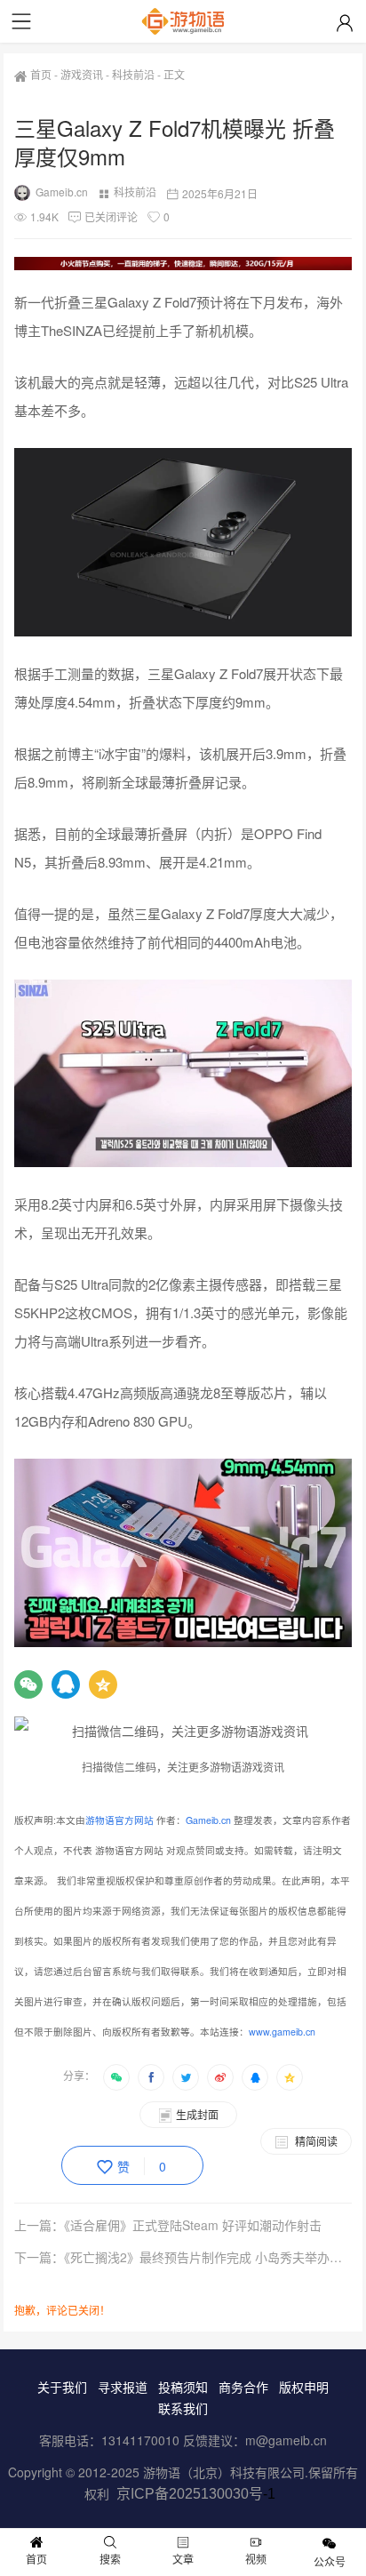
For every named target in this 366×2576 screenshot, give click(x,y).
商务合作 (243, 2387)
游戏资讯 (82, 74)
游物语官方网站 (119, 1820)
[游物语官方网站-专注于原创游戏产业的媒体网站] (183, 21)
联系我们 (183, 2408)
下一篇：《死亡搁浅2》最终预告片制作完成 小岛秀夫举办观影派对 (183, 2257)
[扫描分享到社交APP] (116, 2077)
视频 (256, 2559)
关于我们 (62, 2387)
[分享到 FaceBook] (151, 2077)
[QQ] (66, 1684)
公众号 (330, 2561)
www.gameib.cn (282, 2032)
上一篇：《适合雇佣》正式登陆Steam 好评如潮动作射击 (168, 2225)
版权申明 (304, 2387)
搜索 (110, 2559)
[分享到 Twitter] (186, 2077)
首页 (41, 74)
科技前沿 (133, 74)
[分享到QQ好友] (255, 2077)
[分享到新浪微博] (220, 2077)
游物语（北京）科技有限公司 (224, 2472)
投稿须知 (183, 2387)
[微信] (28, 1684)
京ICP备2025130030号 (190, 2494)
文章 (183, 2559)
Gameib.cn (62, 192)
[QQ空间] (103, 1684)
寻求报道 (123, 2387)
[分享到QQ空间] (290, 2077)
